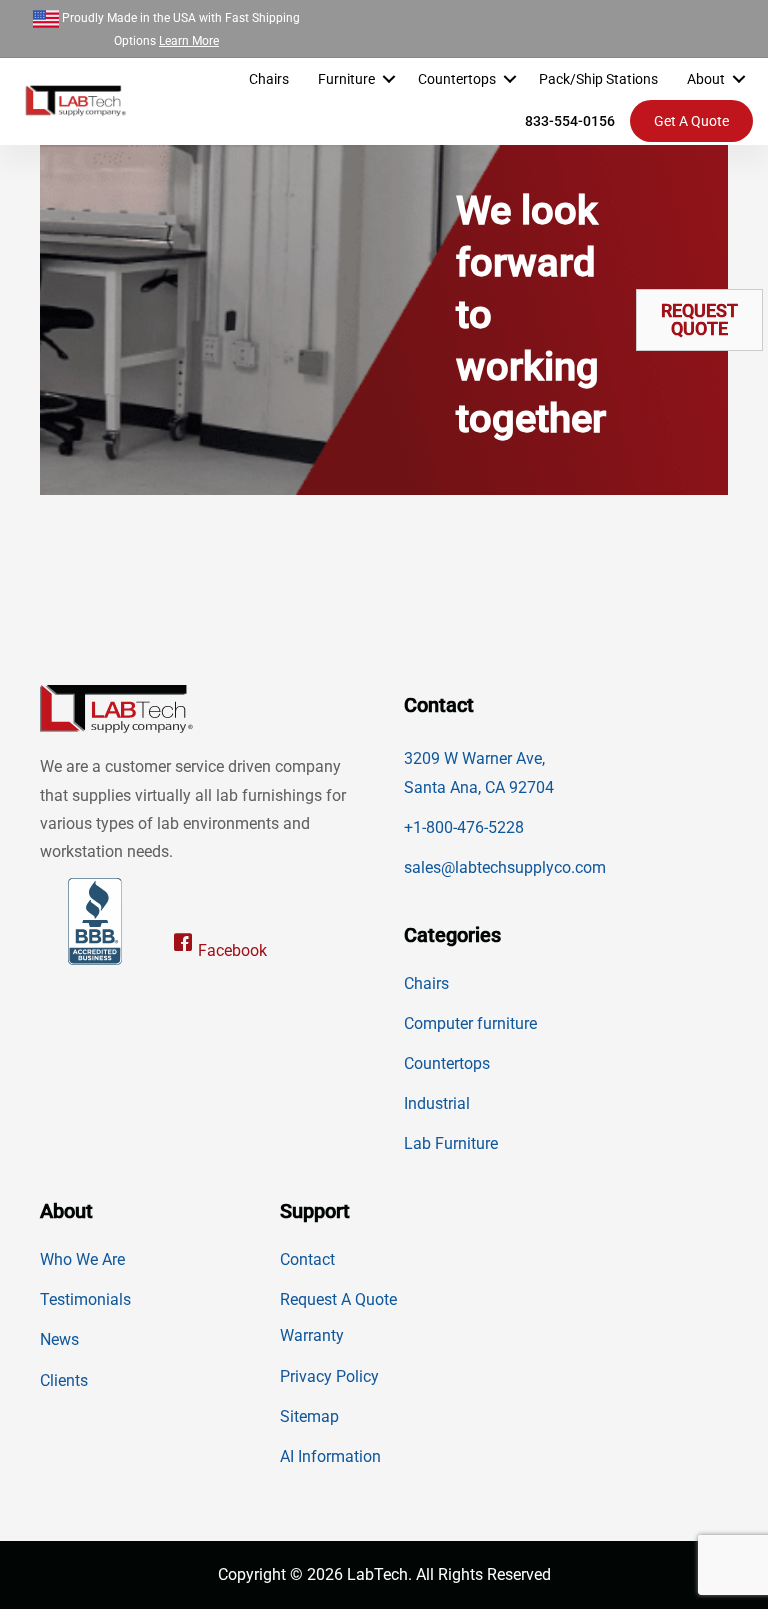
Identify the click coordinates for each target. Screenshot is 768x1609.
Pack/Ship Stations (598, 79)
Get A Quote (691, 121)
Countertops (457, 79)
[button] (389, 79)
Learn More (189, 41)
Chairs (269, 79)
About (706, 79)
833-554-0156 (570, 121)
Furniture (346, 79)
